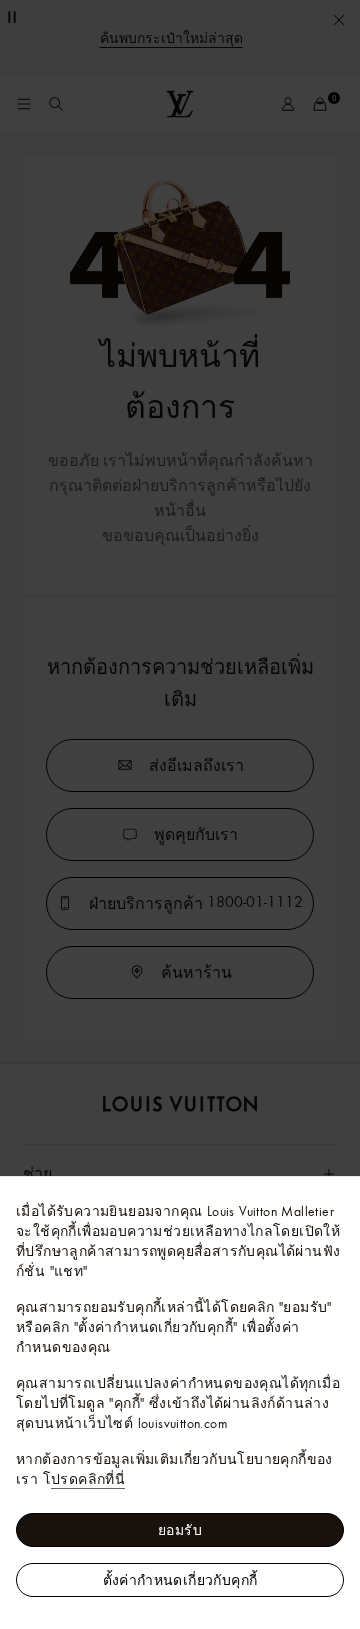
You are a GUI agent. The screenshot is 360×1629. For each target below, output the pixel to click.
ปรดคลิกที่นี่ (88, 1479)
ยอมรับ (180, 1530)
